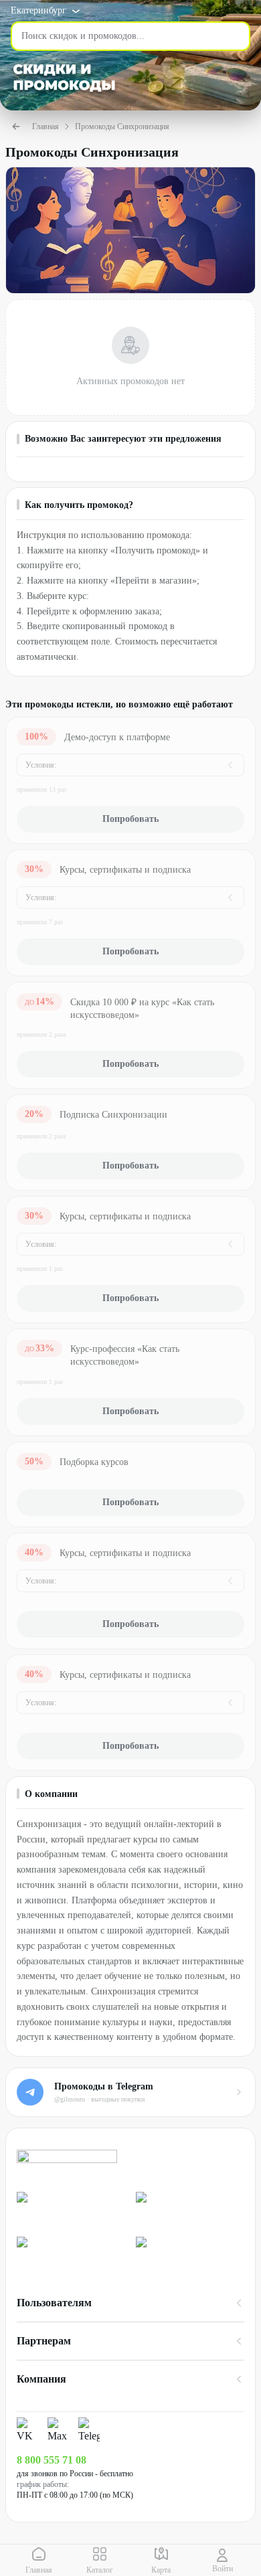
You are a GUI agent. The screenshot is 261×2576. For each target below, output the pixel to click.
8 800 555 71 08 (52, 2460)
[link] (71, 2209)
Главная (46, 126)
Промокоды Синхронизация (122, 126)
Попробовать (130, 819)
